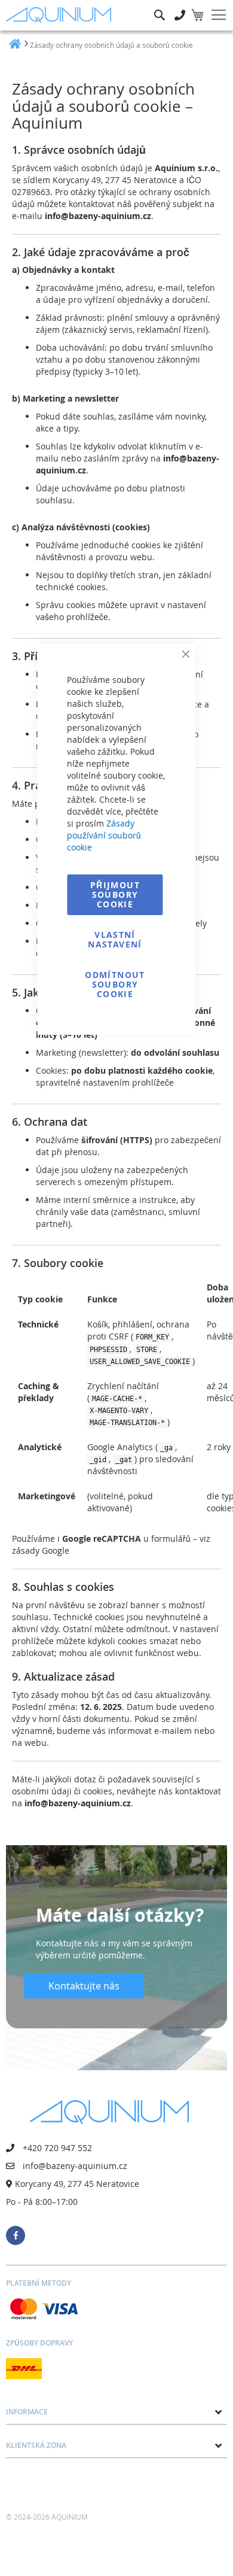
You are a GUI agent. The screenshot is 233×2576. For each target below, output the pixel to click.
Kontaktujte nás (84, 1986)
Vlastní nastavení (115, 939)
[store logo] (61, 15)
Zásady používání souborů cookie (104, 835)
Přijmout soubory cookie (115, 894)
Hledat (160, 6)
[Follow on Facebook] (16, 2235)
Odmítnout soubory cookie (115, 984)
